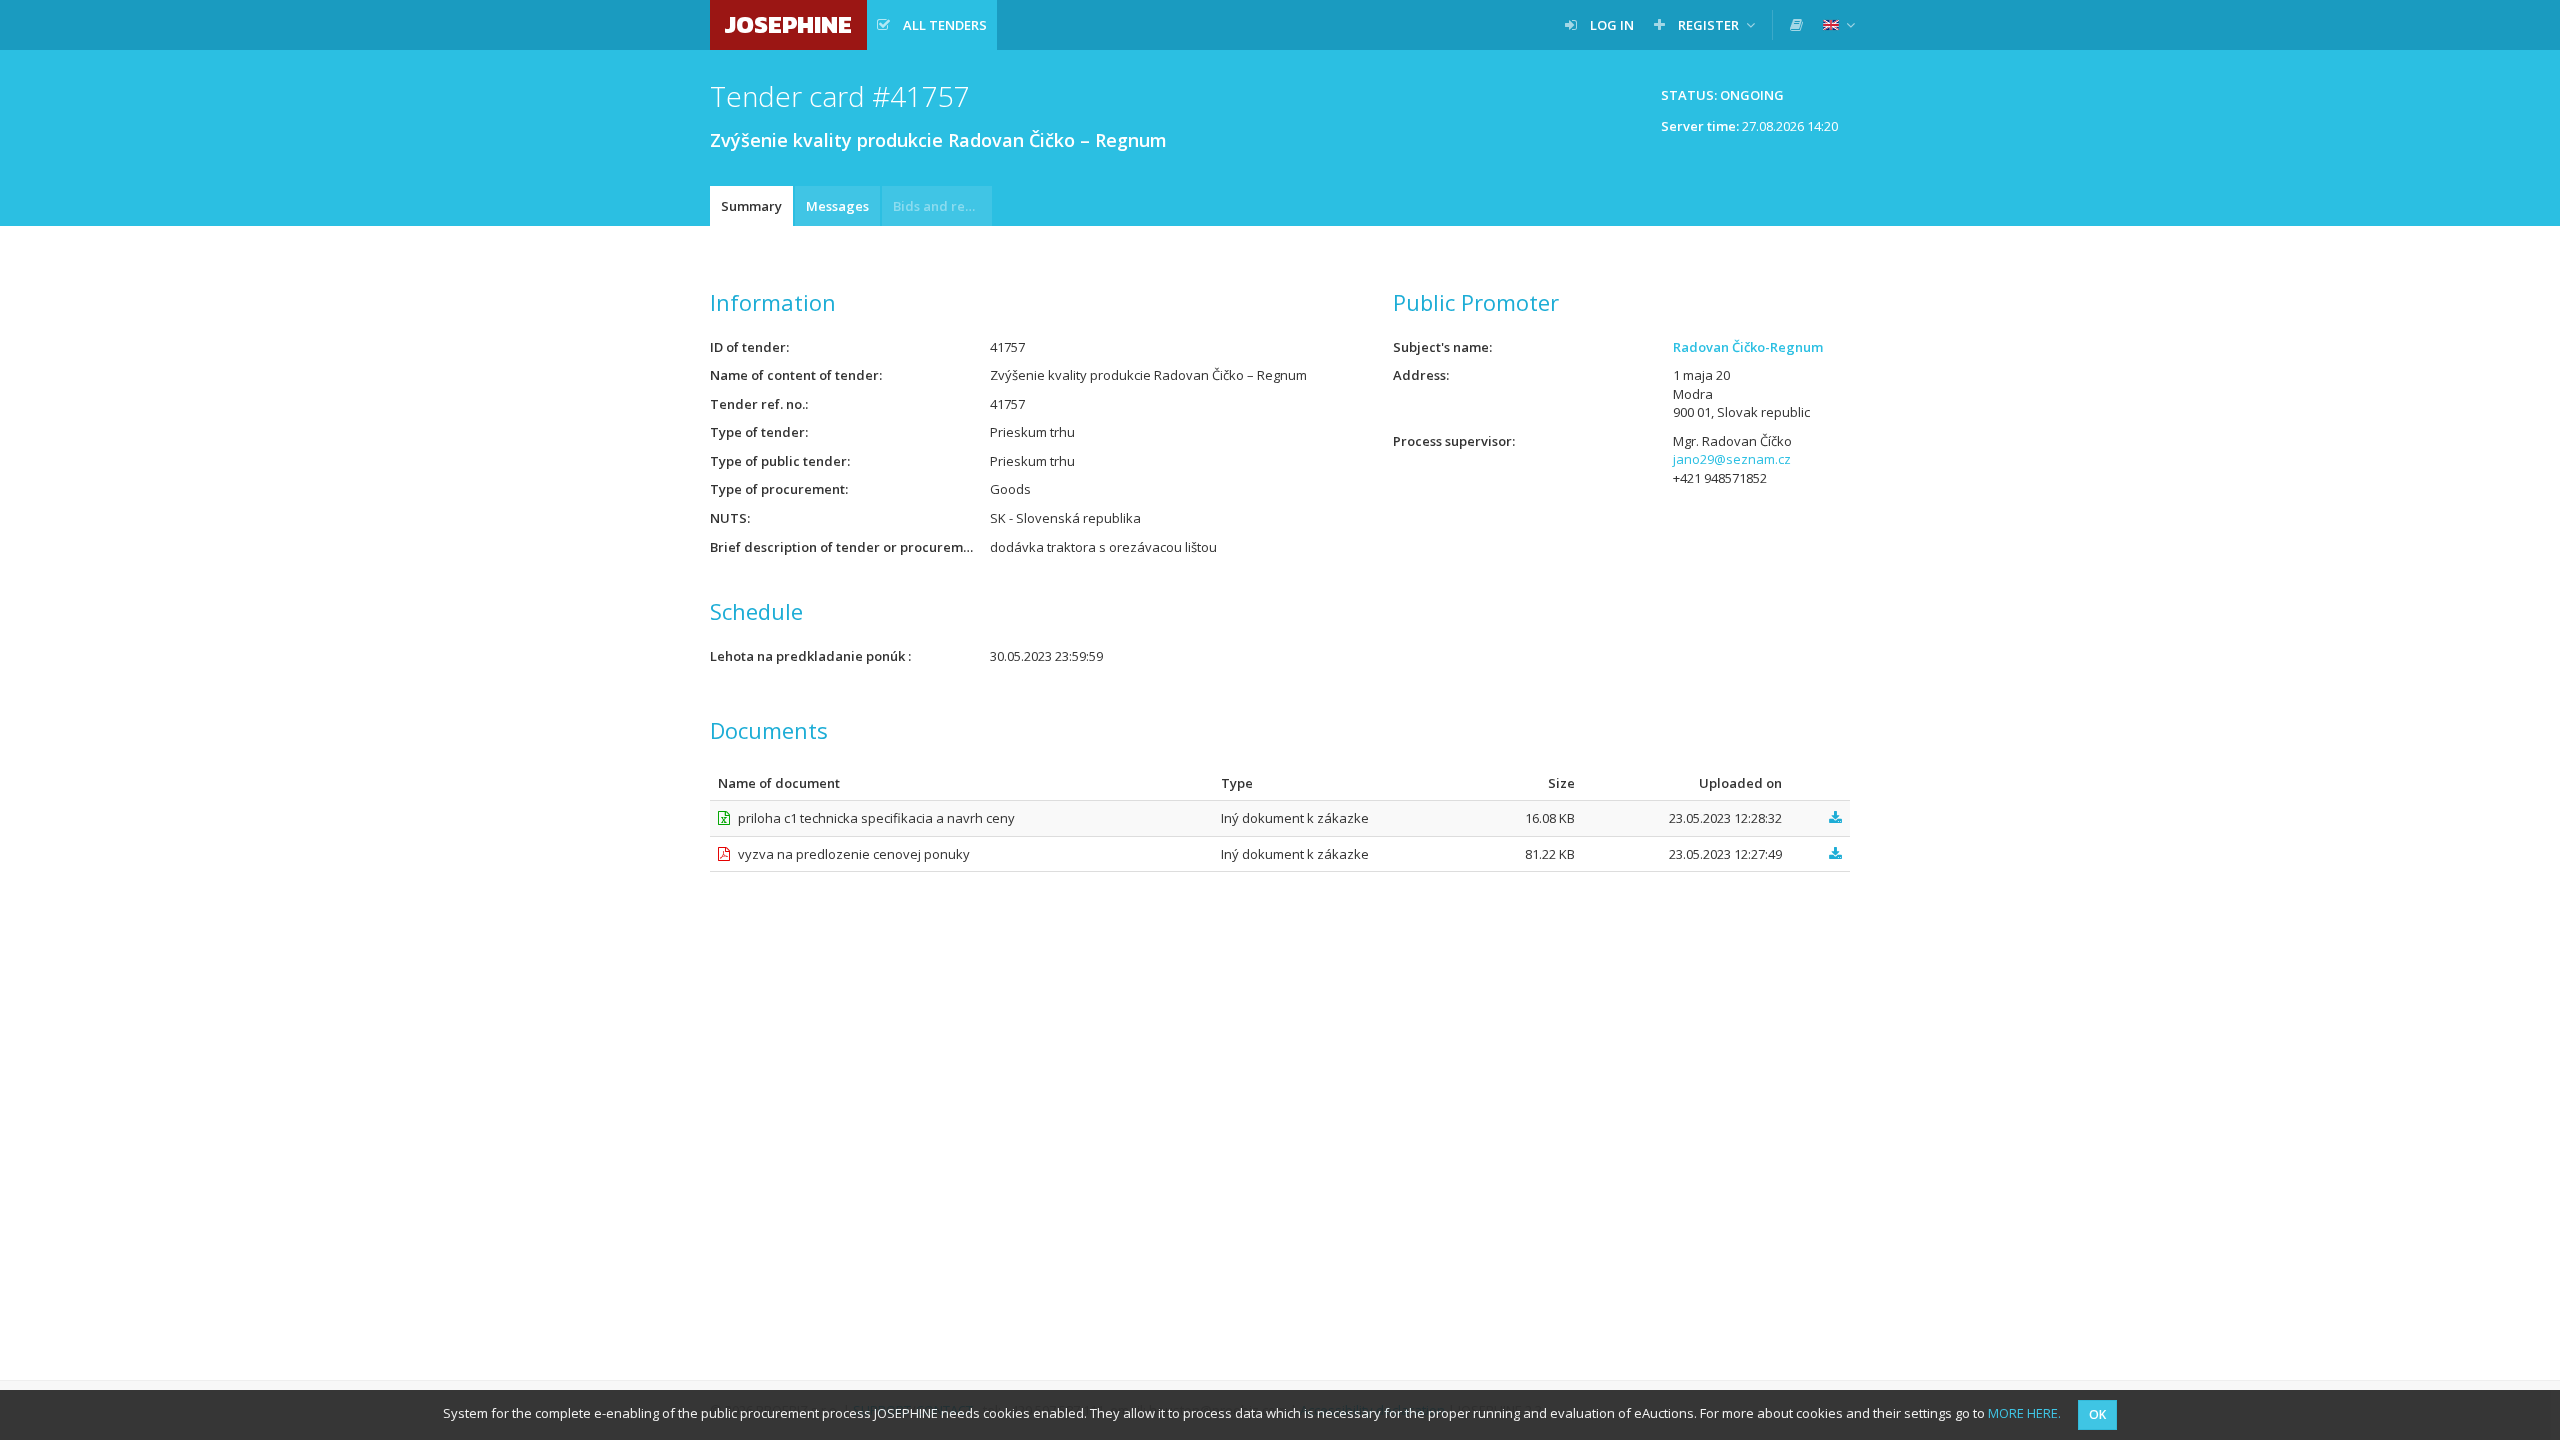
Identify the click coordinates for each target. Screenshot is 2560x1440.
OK (2097, 1414)
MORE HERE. (2024, 1413)
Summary (751, 206)
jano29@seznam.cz (1732, 459)
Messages (837, 206)
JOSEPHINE (788, 24)
